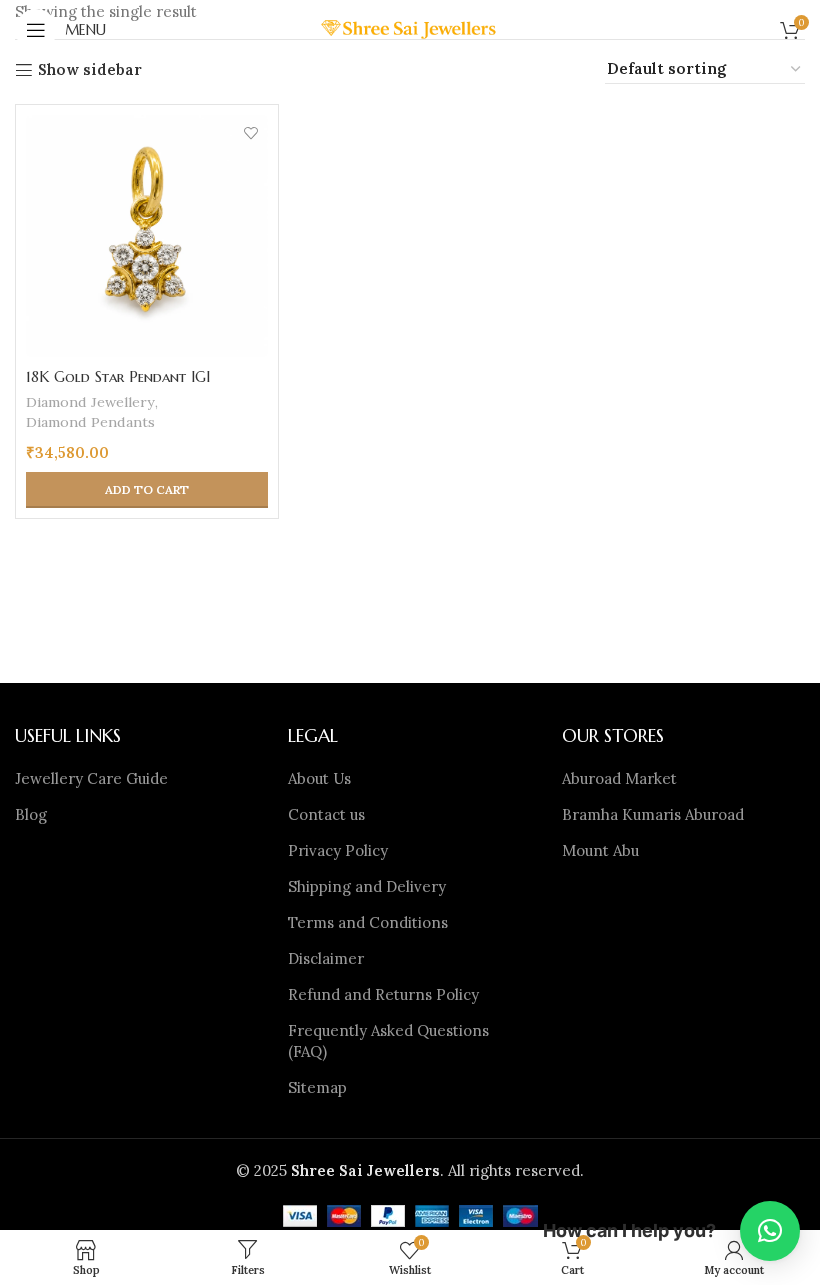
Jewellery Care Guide (91, 778)
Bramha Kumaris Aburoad (653, 814)
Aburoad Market (619, 778)
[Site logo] (410, 28)
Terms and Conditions (368, 922)
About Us (319, 778)
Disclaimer (326, 958)
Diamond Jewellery (90, 402)
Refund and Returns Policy (383, 994)
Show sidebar (90, 70)
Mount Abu (600, 850)
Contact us (326, 814)
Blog (31, 814)
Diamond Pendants (90, 422)
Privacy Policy (338, 850)
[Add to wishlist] (250, 132)
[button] (147, 490)
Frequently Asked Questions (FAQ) (388, 1041)
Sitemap (317, 1087)
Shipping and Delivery (367, 886)
